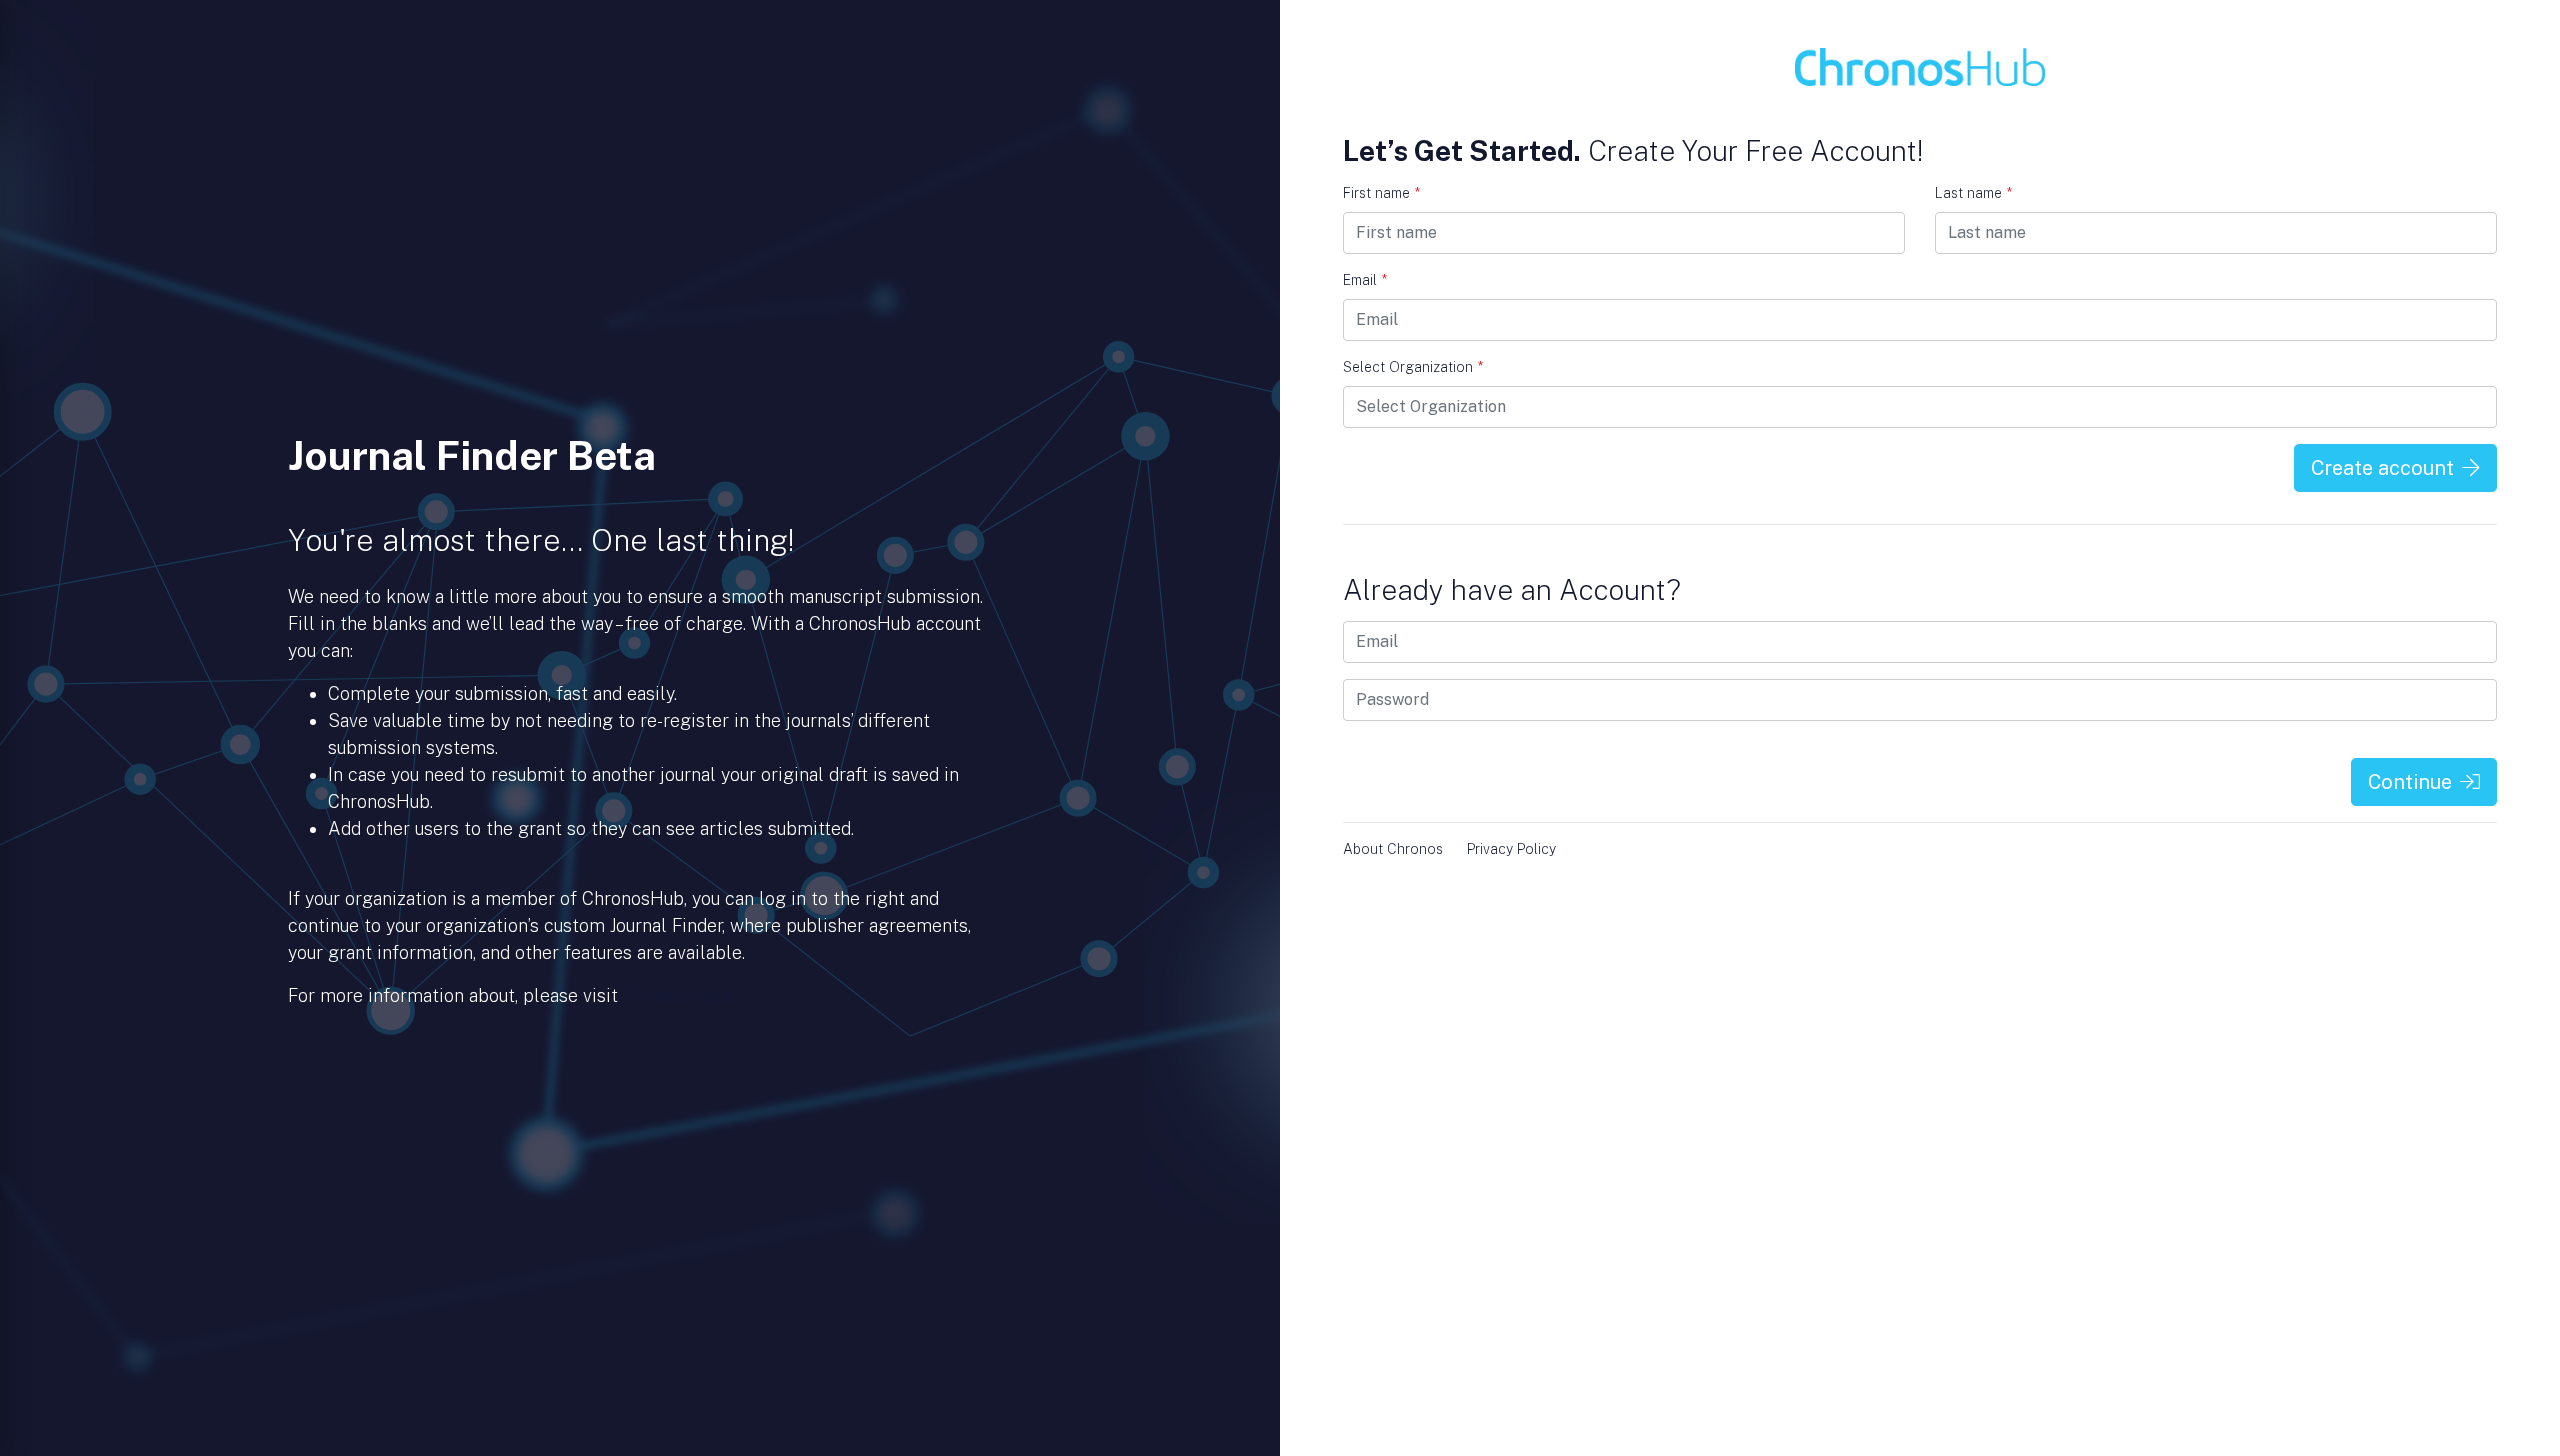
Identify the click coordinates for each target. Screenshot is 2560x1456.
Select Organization (1413, 367)
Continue (2410, 782)
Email (1365, 280)
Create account (2382, 468)
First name (1381, 193)
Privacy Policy (1511, 849)
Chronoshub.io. (682, 995)
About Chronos (1393, 849)
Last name (1973, 193)
